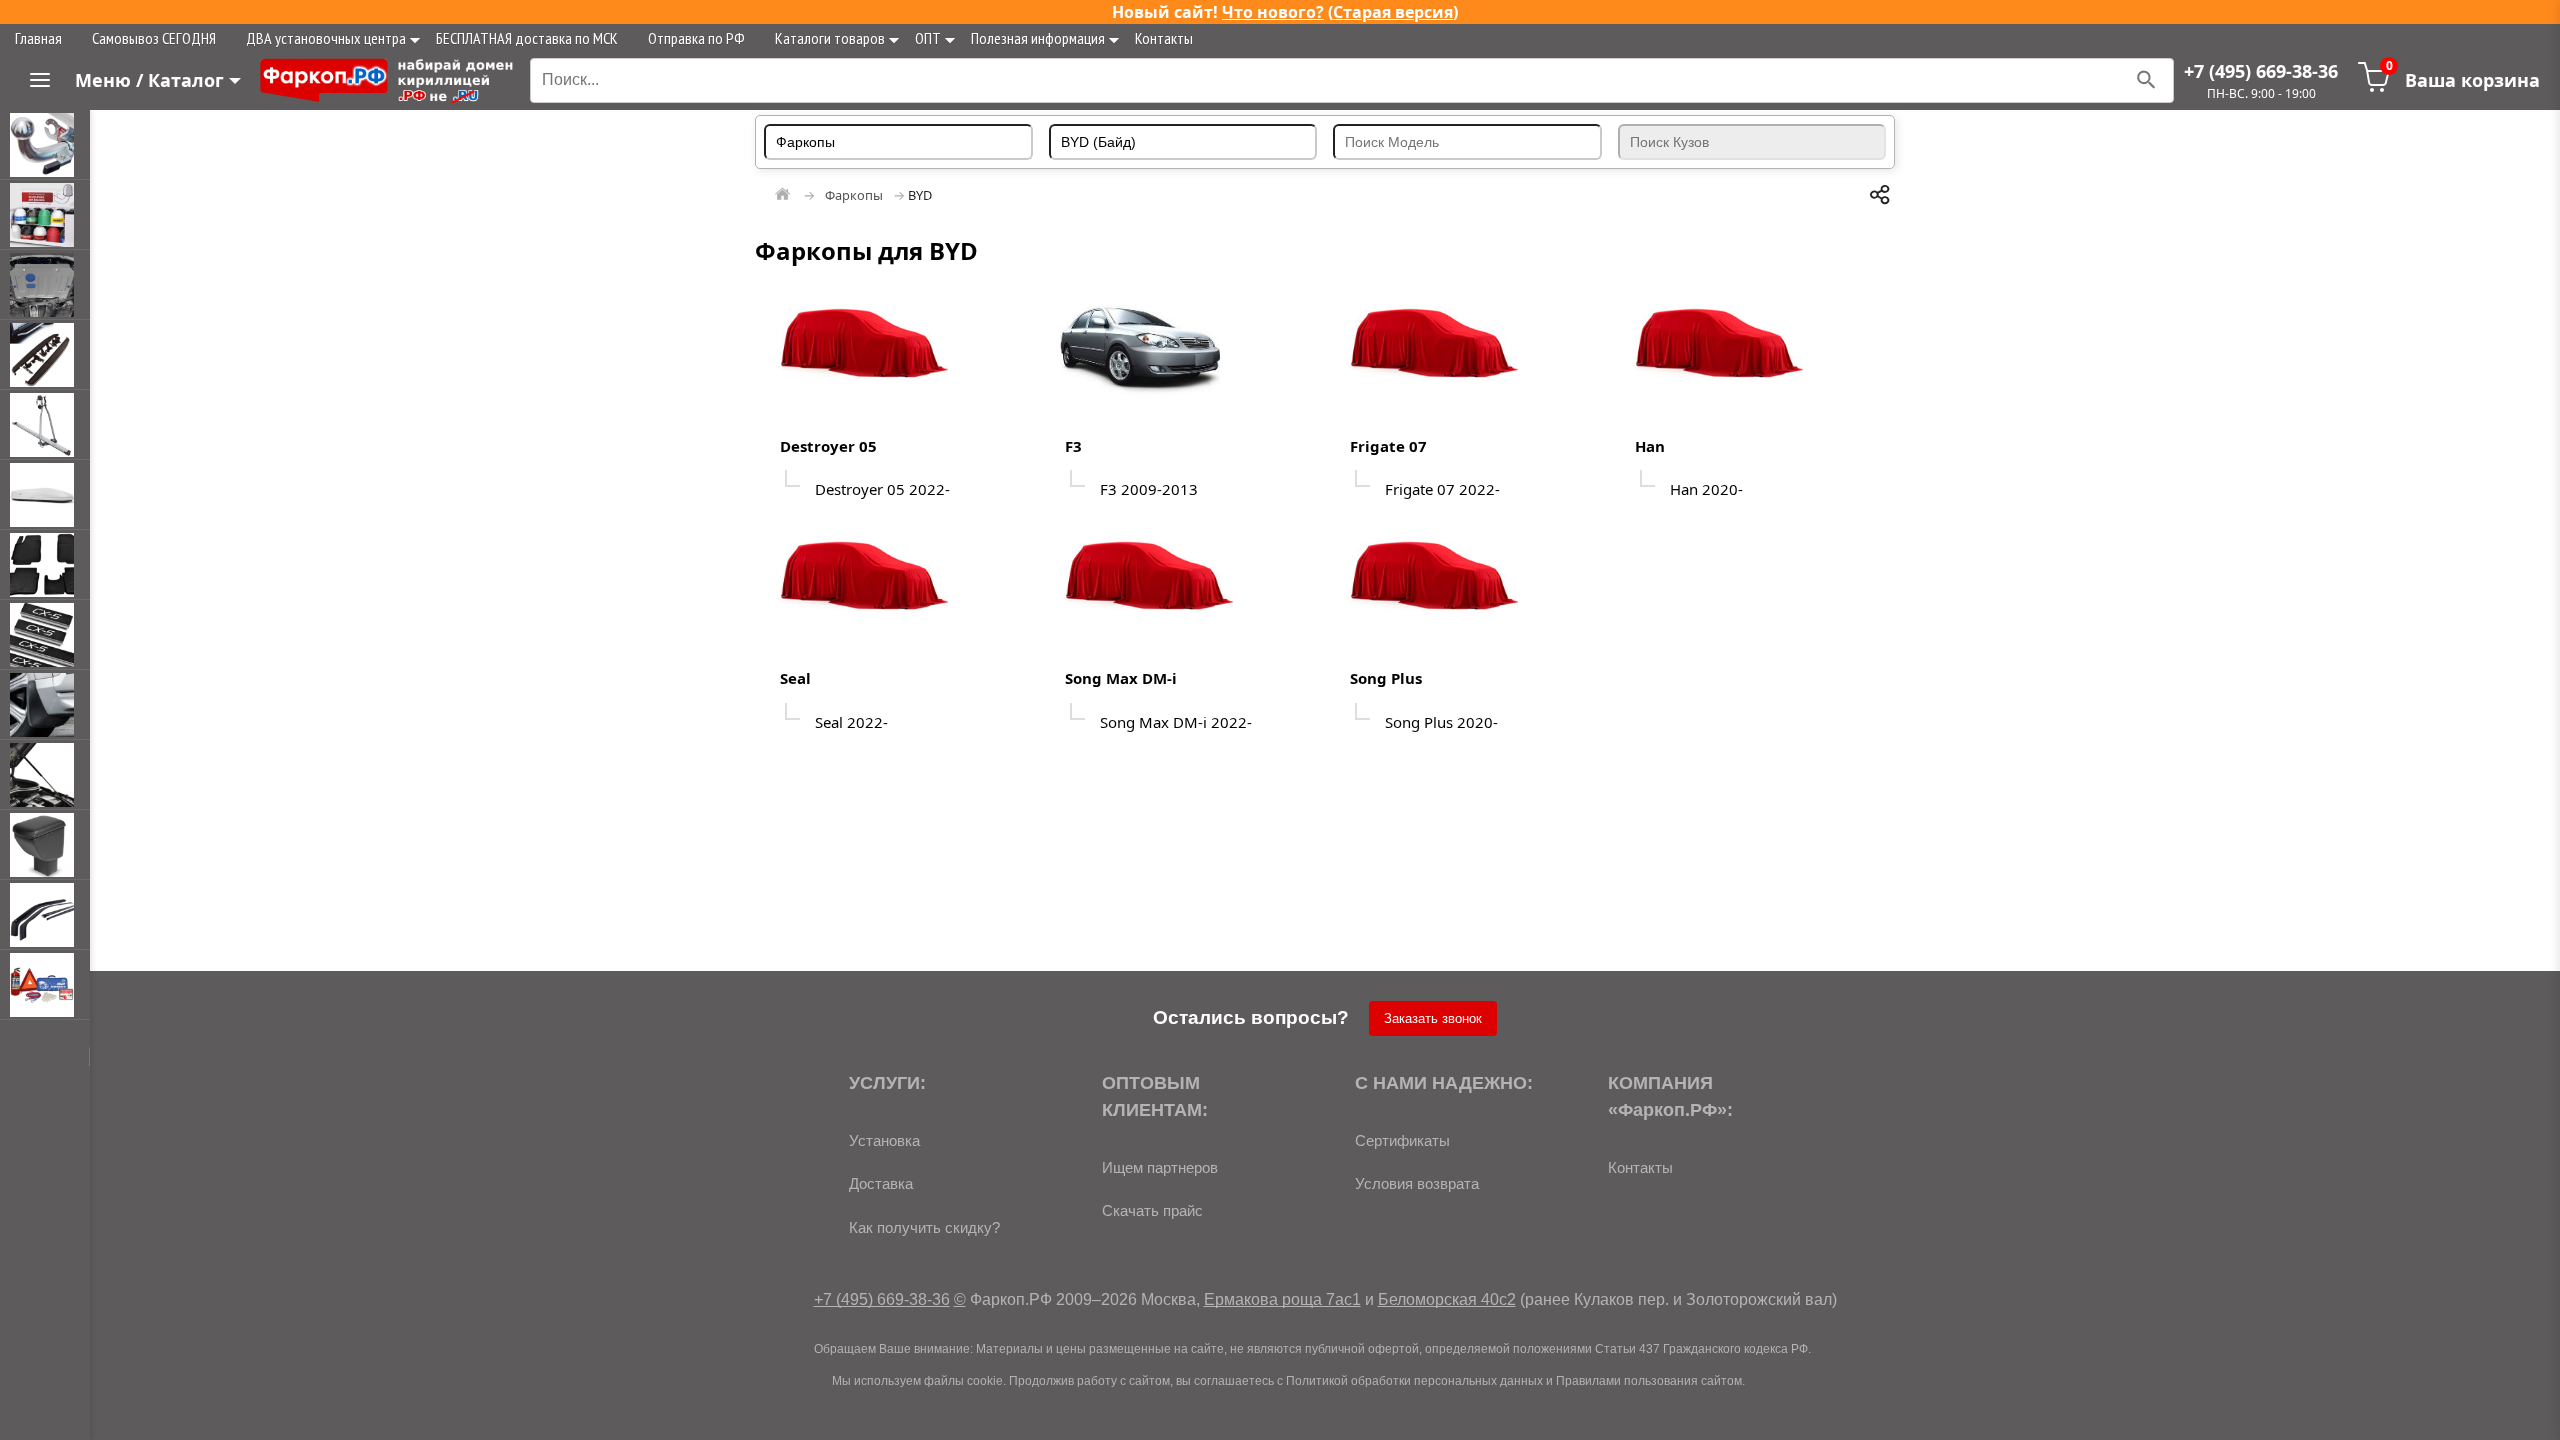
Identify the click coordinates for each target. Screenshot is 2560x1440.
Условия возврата (1417, 1183)
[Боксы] (45, 495)
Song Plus (1386, 678)
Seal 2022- (851, 722)
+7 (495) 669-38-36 (2261, 71)
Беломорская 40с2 (1447, 1299)
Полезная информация (1038, 38)
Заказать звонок (1433, 1018)
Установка (884, 1140)
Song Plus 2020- (1441, 722)
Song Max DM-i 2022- (1176, 722)
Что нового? (1273, 12)
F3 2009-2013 (1149, 489)
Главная (38, 38)
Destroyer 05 (828, 446)
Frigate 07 (1388, 446)
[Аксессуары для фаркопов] (45, 215)
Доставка (881, 1183)
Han (1650, 446)
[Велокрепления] (45, 425)
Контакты (1164, 38)
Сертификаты (1402, 1140)
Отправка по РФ (696, 38)
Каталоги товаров (830, 38)
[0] (2374, 87)
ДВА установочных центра (326, 38)
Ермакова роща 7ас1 (1282, 1299)
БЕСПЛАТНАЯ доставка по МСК (527, 38)
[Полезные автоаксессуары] (45, 985)
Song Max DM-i (1121, 678)
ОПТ (928, 38)
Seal (795, 678)
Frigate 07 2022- (1442, 489)
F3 (1073, 446)
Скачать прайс (1152, 1210)
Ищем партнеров (1160, 1167)
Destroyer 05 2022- (882, 489)
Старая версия (1393, 12)
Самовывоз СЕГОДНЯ (154, 38)
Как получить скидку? (924, 1227)
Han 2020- (1706, 489)
